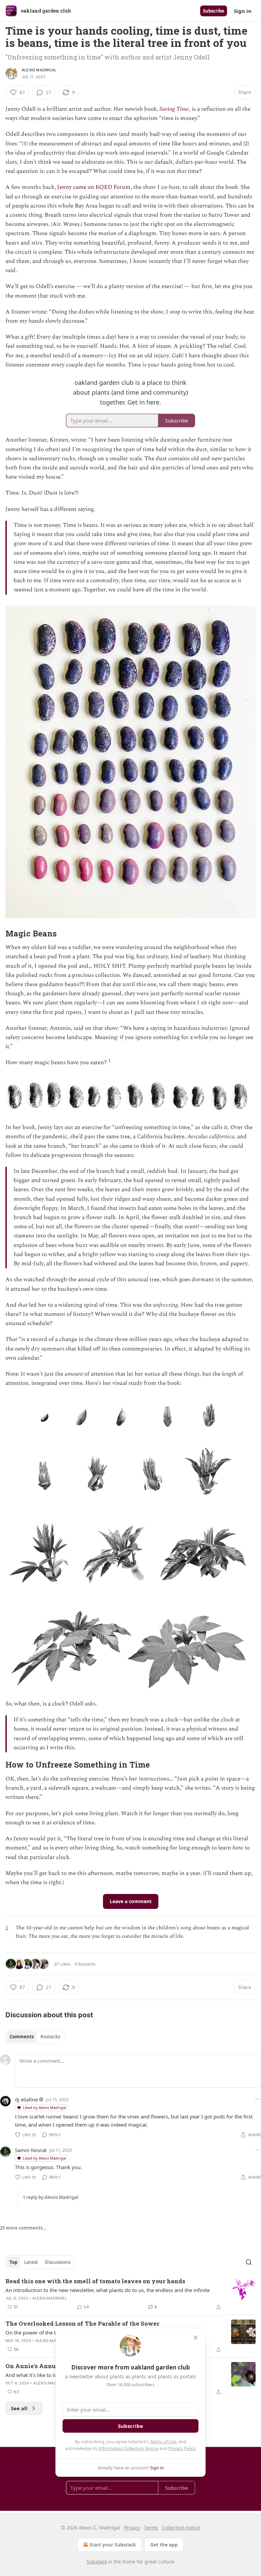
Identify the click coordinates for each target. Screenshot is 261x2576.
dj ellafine (26, 2099)
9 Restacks (85, 1964)
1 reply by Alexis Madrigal (51, 2197)
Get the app (164, 2545)
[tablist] (35, 2037)
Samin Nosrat (31, 2150)
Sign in (243, 11)
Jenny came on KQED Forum (94, 187)
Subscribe (214, 11)
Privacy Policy (182, 2448)
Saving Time (174, 109)
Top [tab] (13, 2262)
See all (19, 2408)
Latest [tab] (31, 2262)
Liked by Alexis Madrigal (44, 2107)
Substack (97, 2562)
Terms (151, 2528)
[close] (196, 2338)
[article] (130, 2294)
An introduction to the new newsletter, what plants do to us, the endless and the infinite (108, 2290)
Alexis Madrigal (39, 70)
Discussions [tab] (58, 2262)
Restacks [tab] (50, 2037)
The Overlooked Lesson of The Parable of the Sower (82, 2323)
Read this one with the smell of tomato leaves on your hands (95, 2281)
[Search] (249, 2262)
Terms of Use (163, 2441)
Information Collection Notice (128, 2448)
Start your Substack (113, 2545)
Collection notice (181, 2528)
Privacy (132, 2528)
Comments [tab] (22, 2037)
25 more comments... (23, 2228)
